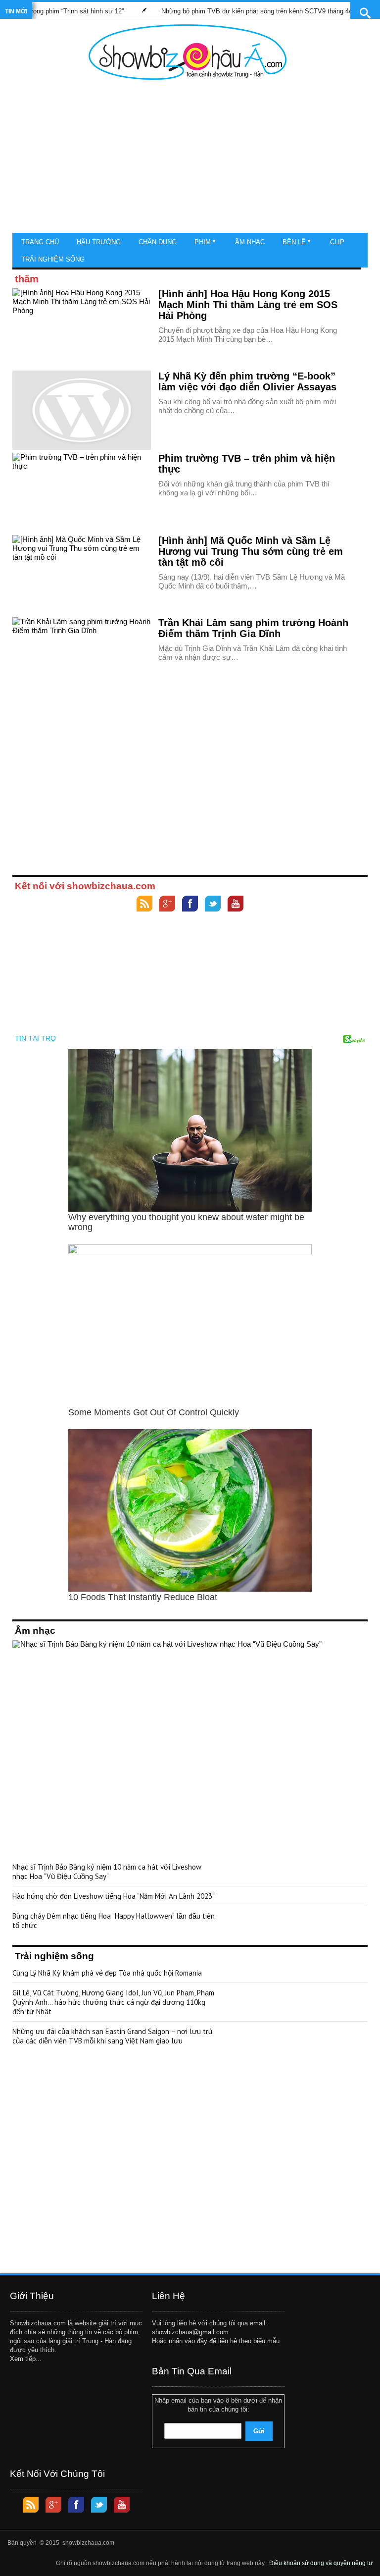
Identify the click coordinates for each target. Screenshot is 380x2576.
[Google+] (167, 905)
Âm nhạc (250, 242)
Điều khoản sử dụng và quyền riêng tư (321, 2563)
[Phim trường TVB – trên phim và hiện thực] (82, 492)
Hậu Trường (99, 242)
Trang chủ (40, 242)
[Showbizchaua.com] (188, 52)
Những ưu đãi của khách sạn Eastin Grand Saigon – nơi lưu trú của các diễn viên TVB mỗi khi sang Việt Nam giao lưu (112, 2036)
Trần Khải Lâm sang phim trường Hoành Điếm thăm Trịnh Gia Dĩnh (253, 628)
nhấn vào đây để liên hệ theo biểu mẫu (224, 2341)
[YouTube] (236, 905)
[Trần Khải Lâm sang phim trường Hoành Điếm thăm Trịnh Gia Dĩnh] (82, 657)
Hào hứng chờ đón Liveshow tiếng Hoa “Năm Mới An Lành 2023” (114, 1896)
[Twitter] (213, 905)
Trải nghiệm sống (53, 259)
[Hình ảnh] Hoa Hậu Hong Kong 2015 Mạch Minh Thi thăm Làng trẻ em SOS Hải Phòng (248, 305)
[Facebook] (190, 905)
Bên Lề (294, 242)
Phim (203, 242)
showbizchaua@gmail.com (190, 2332)
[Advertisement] (188, 159)
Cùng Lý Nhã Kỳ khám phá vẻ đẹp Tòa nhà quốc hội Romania (107, 1973)
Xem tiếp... (26, 2359)
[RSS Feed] (144, 905)
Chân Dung (158, 242)
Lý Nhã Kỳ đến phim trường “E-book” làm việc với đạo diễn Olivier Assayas (247, 381)
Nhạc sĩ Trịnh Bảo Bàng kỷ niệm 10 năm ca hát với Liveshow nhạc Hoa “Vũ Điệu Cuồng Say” (107, 1872)
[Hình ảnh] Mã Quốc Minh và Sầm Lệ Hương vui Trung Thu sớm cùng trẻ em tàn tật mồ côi (251, 551)
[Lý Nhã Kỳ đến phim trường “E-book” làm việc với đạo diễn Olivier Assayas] (82, 410)
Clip (337, 242)
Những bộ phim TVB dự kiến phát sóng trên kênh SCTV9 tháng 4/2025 (233, 11)
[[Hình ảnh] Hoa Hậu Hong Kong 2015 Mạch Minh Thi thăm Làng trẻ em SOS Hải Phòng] (82, 328)
